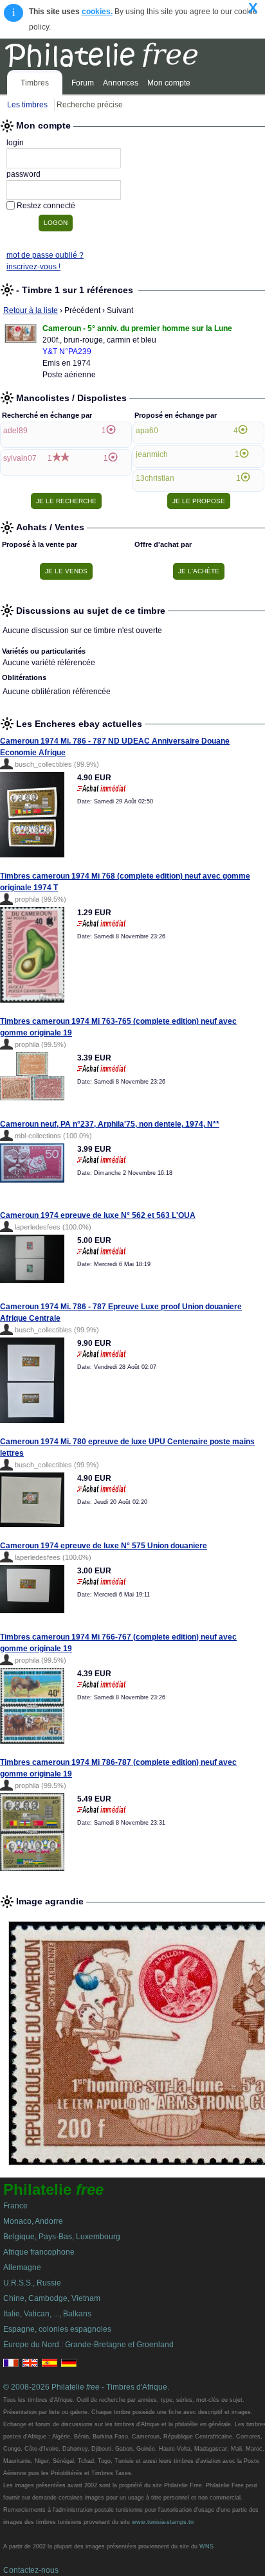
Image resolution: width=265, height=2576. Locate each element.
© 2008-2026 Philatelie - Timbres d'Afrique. (86, 2387)
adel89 (15, 431)
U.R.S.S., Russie (32, 2283)
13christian (155, 478)
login (15, 143)
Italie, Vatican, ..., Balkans (47, 2314)
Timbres (35, 83)
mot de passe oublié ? (45, 255)
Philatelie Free (130, 53)
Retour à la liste (31, 310)
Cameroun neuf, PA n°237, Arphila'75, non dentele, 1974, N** (110, 1124)
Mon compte (169, 83)
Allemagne (22, 2267)
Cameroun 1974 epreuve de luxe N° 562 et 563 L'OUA (98, 1215)
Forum (83, 83)
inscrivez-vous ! (33, 267)
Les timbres (27, 105)
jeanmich (152, 454)
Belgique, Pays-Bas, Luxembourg (62, 2237)
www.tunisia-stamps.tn (163, 2522)
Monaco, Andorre (33, 2221)
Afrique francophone (39, 2252)
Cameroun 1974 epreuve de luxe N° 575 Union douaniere (104, 1546)
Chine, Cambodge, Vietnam (52, 2298)
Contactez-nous (31, 2570)
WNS (206, 2546)
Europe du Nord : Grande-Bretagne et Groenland (88, 2345)
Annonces (121, 83)
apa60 (147, 431)
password (23, 174)
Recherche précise (90, 105)
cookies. (97, 12)
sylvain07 (20, 458)
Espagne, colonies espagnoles (57, 2329)
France (15, 2206)
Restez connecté (46, 206)
